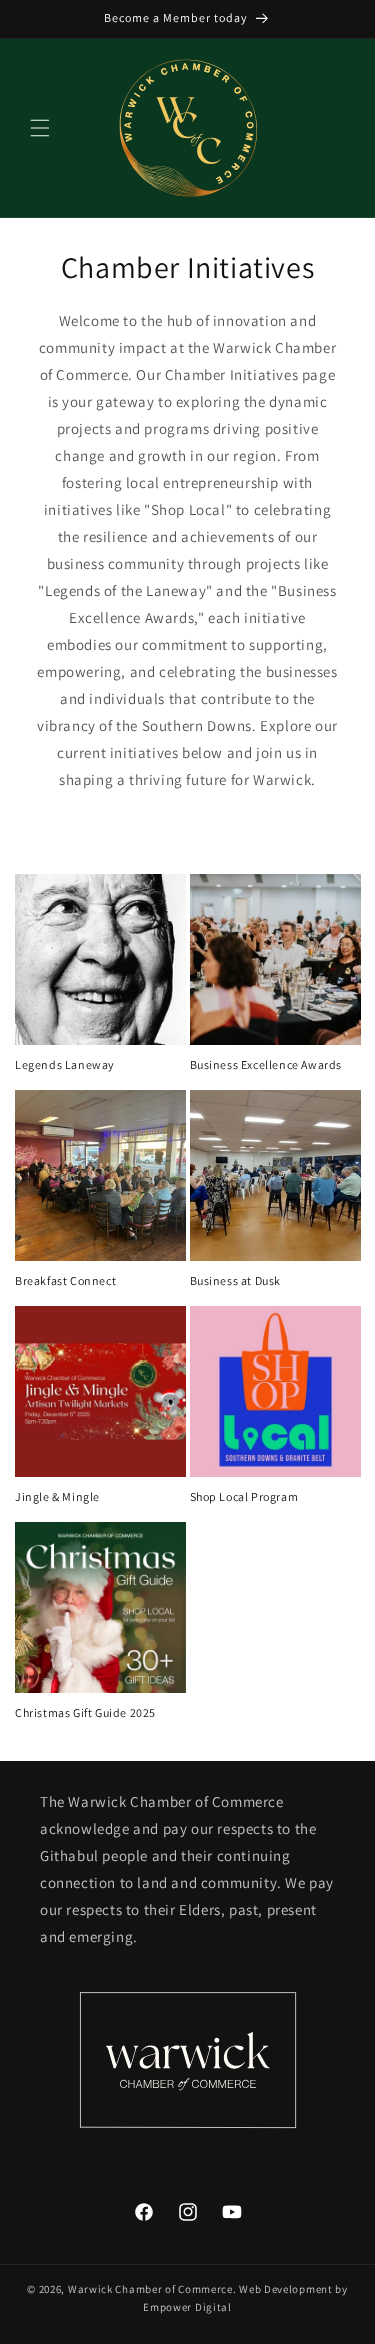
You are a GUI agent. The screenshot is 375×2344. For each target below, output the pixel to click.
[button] (40, 128)
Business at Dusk (236, 1280)
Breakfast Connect (65, 1280)
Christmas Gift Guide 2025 (85, 1712)
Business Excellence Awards (266, 1064)
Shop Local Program (244, 1496)
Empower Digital (187, 2307)
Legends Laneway (65, 1064)
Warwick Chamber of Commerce (150, 2289)
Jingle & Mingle (57, 1496)
